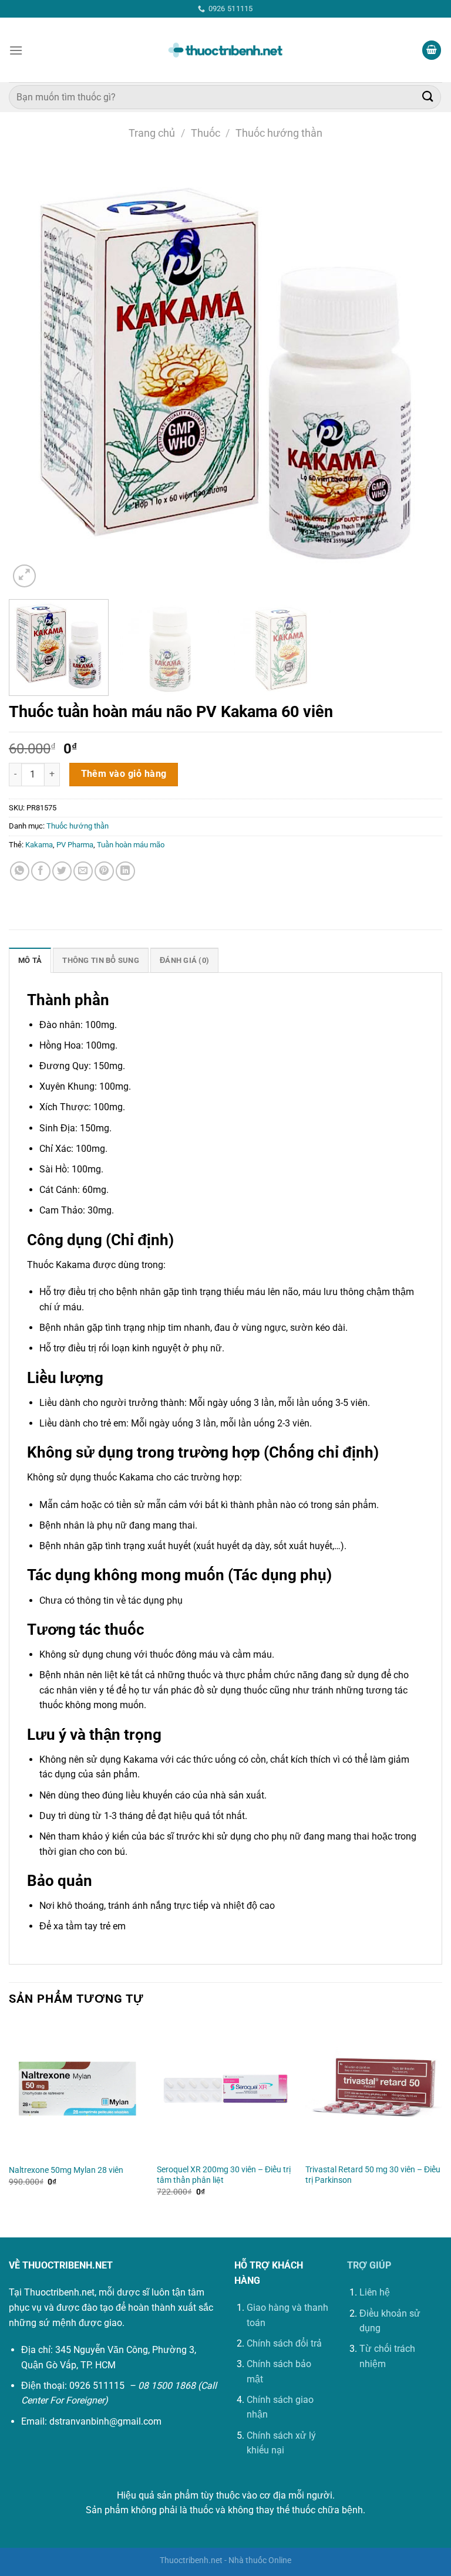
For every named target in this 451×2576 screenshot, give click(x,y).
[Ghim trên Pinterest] (104, 871)
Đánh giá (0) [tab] (184, 960)
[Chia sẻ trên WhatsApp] (20, 871)
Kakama (39, 845)
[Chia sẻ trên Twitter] (62, 871)
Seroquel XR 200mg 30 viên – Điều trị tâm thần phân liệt (224, 2175)
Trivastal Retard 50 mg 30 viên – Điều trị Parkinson (373, 2175)
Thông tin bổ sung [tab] (100, 960)
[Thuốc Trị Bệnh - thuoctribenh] (225, 50)
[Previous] (32, 374)
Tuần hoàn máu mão (131, 845)
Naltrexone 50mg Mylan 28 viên (66, 2170)
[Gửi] (428, 97)
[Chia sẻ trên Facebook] (41, 871)
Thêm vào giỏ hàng (124, 774)
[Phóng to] (24, 576)
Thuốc (206, 133)
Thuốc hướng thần (279, 133)
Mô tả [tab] (30, 960)
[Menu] (16, 50)
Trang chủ (152, 133)
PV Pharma (75, 845)
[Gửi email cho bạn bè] (83, 871)
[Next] (419, 374)
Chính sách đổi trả (284, 2343)
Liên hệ (375, 2292)
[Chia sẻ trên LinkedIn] (125, 871)
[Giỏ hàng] (432, 50)
